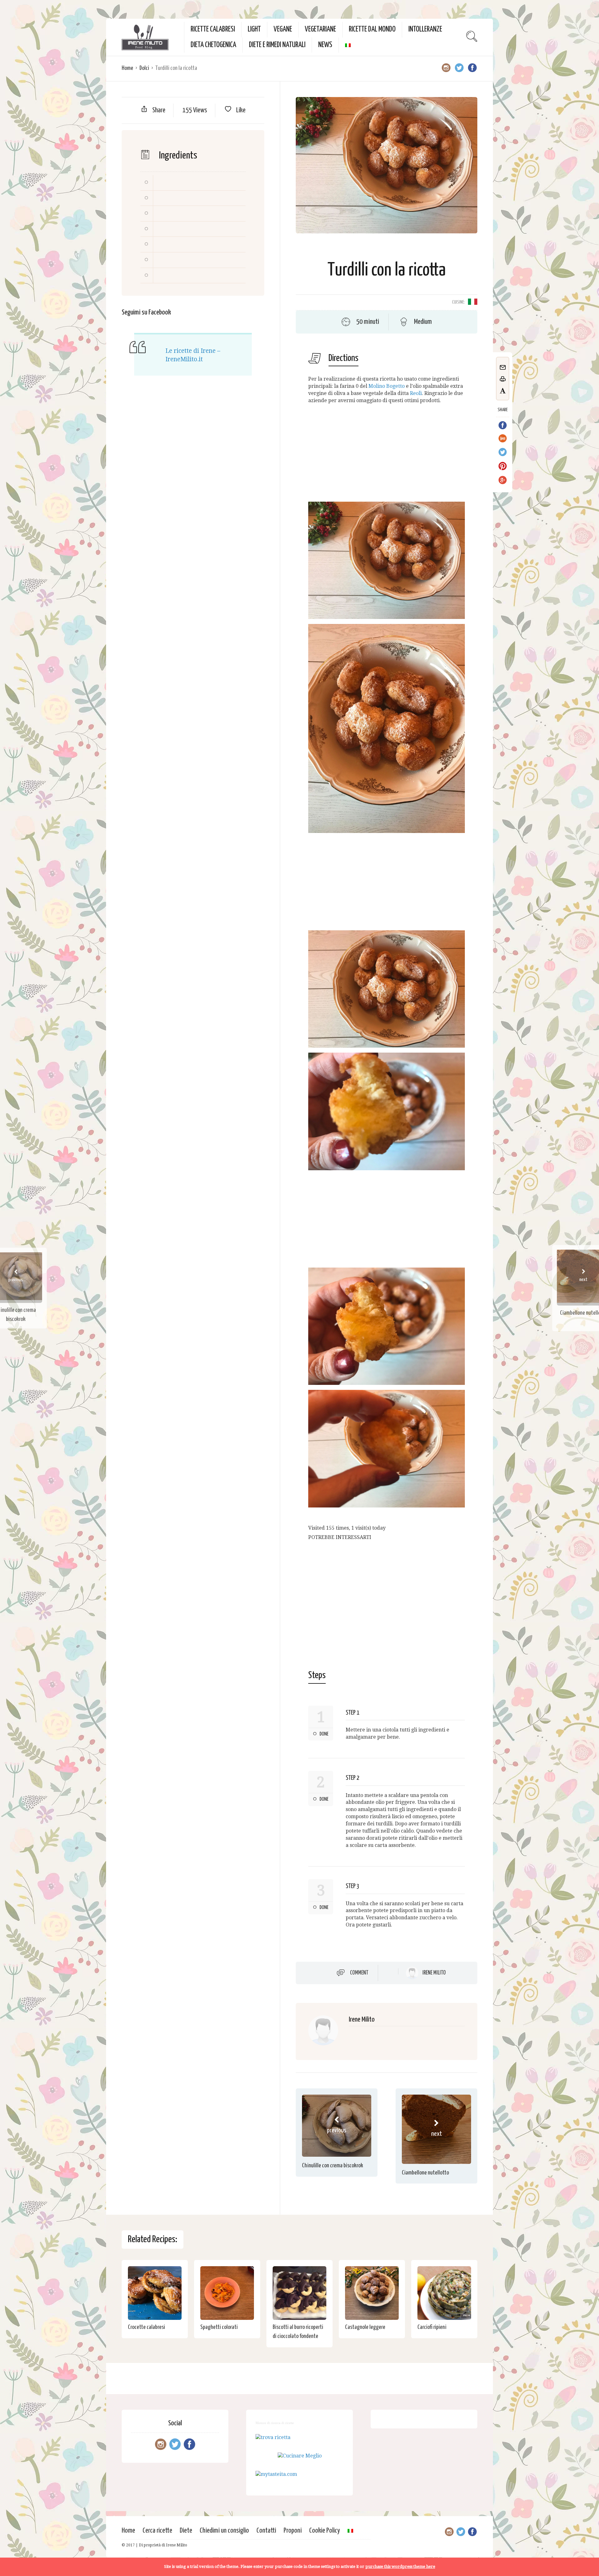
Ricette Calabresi (213, 29)
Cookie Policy (325, 2531)
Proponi (293, 2531)
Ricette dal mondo (372, 29)
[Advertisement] (387, 453)
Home (127, 68)
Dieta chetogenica (213, 45)
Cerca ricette (157, 2531)
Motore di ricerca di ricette (275, 2423)
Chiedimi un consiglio (224, 2531)
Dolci (144, 68)
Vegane (283, 29)
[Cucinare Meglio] (300, 2456)
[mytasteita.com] (276, 2474)
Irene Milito (434, 1973)
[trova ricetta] (273, 2437)
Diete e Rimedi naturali (277, 45)
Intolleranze (425, 29)
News (325, 45)
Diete (186, 2531)
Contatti (266, 2531)
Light (254, 29)
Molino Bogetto (387, 386)
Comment (359, 1973)
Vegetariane (320, 29)
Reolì (416, 393)
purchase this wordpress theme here (400, 2566)
